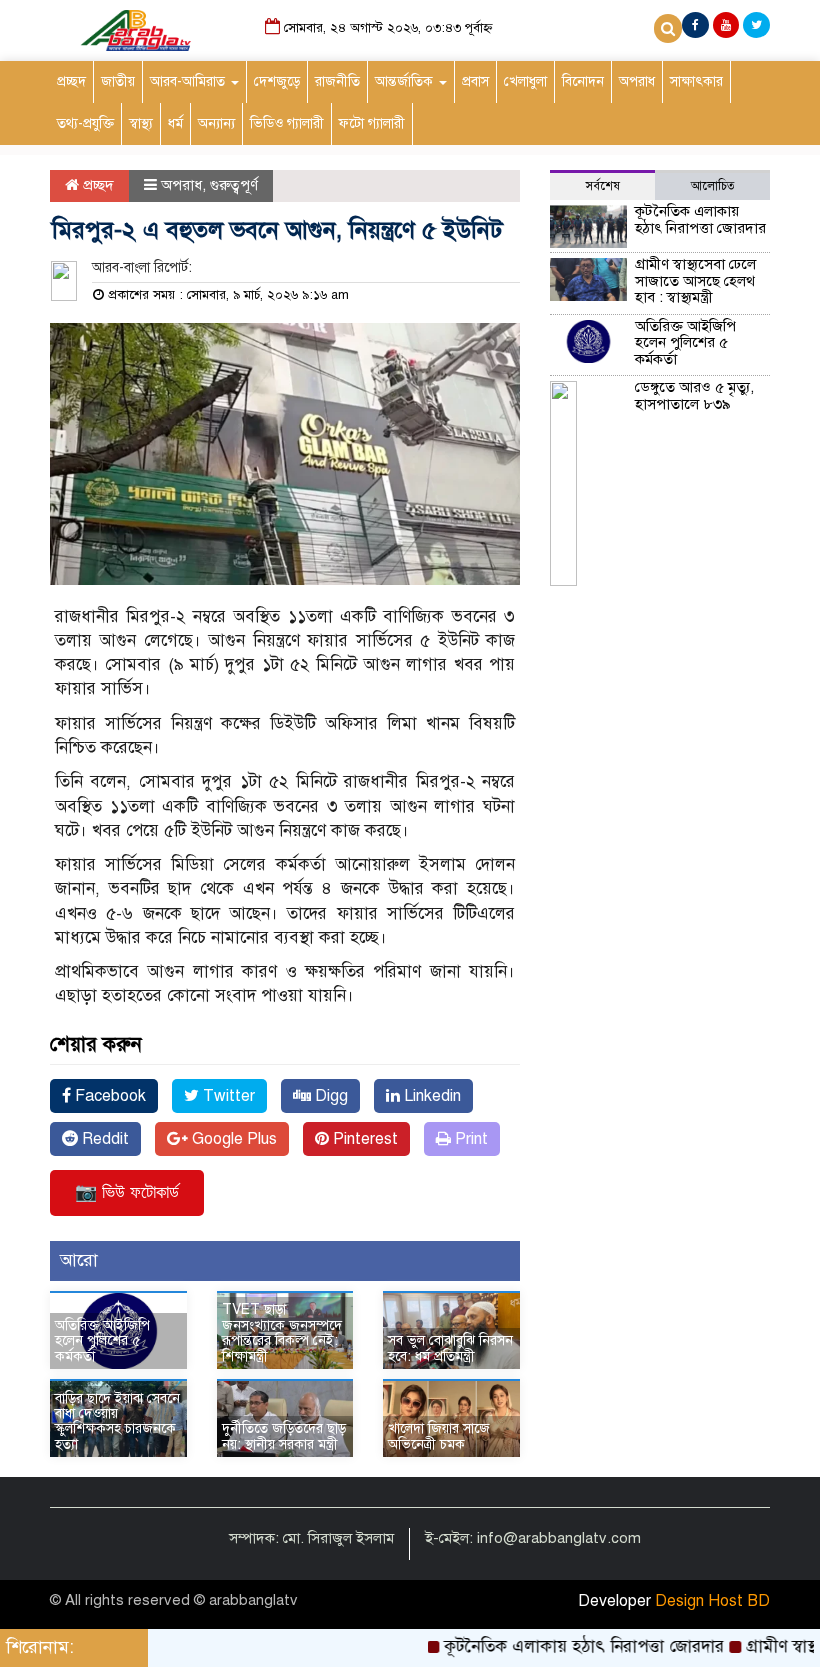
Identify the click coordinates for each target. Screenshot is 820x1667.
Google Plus (232, 1139)
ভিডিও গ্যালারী (287, 123)
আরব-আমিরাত (189, 81)
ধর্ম (175, 123)
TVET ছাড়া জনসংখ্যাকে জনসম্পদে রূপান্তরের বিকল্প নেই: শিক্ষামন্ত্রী (282, 1332)
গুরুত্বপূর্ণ (234, 185)
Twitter (227, 1096)
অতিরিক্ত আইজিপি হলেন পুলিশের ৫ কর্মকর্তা (102, 1341)
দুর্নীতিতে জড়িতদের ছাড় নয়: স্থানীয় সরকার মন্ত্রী (284, 1436)
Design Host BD (712, 1601)
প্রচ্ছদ (71, 81)
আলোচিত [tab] (713, 186)
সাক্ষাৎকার (696, 81)
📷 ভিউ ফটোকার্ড (127, 1192)
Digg (329, 1096)
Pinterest (363, 1139)
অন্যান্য (216, 123)
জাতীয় (118, 81)
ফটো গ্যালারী (372, 123)
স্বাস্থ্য (141, 123)
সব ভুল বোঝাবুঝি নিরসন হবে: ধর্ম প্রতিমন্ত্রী (450, 1348)
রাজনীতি (337, 81)
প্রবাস (475, 81)
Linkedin (430, 1096)
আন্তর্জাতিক (406, 81)
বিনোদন (583, 81)
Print (469, 1139)
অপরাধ (637, 81)
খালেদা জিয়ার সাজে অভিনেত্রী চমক (439, 1436)
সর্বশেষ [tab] (603, 186)
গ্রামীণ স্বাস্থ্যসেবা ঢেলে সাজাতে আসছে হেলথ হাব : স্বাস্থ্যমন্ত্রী (695, 280)
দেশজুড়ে (277, 81)
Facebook (108, 1096)
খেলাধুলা (525, 81)
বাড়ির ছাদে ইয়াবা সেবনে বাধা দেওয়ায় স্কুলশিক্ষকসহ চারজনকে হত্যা (117, 1421)
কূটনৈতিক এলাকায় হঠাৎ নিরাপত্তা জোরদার (700, 219)
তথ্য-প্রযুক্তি (85, 123)
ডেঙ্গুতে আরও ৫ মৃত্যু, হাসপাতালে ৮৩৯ (694, 395)
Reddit (103, 1139)
